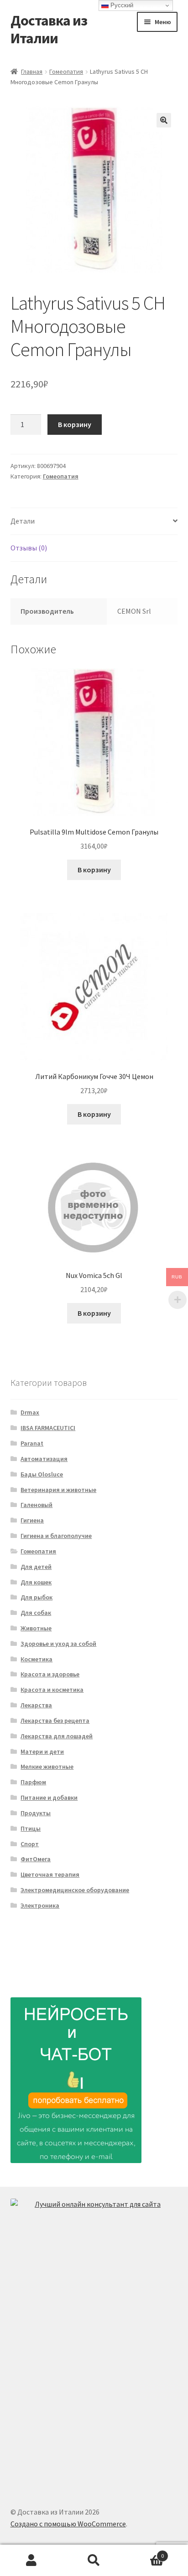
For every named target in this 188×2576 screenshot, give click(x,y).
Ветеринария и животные (58, 1490)
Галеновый (37, 1505)
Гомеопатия (66, 71)
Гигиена (32, 1520)
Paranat (32, 1443)
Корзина (145, 2553)
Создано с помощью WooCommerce (68, 2524)
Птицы (31, 1828)
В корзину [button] (94, 870)
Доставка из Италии (49, 29)
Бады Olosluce (42, 1474)
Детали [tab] (23, 521)
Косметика (37, 1659)
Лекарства (36, 1705)
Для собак (36, 1613)
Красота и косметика (52, 1690)
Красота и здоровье (50, 1674)
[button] (164, 120)
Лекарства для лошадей (57, 1736)
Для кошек (36, 1582)
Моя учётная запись (31, 2561)
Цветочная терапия (50, 1874)
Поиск (94, 2561)
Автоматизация (44, 1459)
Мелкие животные (47, 1767)
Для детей (36, 1567)
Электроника (40, 1905)
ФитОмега (36, 1859)
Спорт (30, 1844)
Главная (32, 71)
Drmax (30, 1412)
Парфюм (33, 1782)
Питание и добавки (49, 1797)
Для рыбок (37, 1597)
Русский (121, 5)
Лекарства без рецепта (55, 1721)
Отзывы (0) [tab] (29, 548)
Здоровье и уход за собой (58, 1644)
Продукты (36, 1813)
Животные (36, 1628)
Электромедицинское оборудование (75, 1890)
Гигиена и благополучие (56, 1536)
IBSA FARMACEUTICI (48, 1428)
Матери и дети (42, 1751)
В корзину (75, 424)
